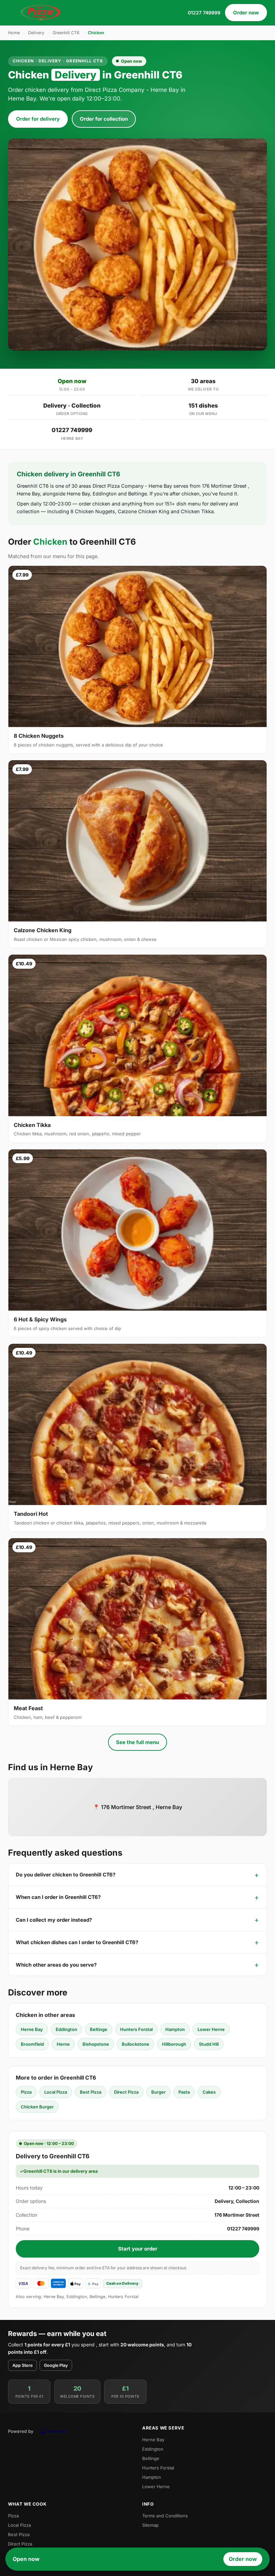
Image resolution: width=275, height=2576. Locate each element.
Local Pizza (56, 2092)
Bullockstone (135, 2044)
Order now (246, 13)
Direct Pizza (126, 2092)
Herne (63, 2044)
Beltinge (99, 2029)
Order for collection (104, 119)
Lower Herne (211, 2029)
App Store (22, 2365)
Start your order (138, 2249)
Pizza (26, 2092)
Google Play (56, 2365)
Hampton (175, 2029)
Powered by (21, 2431)
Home (14, 33)
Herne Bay (32, 2029)
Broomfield (32, 2044)
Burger (158, 2092)
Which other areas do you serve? (56, 1965)
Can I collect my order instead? (54, 1920)
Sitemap (150, 2525)
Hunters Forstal (136, 2029)
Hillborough (174, 2044)
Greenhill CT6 (66, 33)
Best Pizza (91, 2092)
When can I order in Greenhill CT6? (58, 1897)
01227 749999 (204, 13)
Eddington (66, 2029)
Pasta (184, 2092)
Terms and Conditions (165, 2516)
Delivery (36, 33)
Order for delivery (38, 119)
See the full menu (137, 1742)
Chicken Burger (37, 2107)
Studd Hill (209, 2044)
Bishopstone (96, 2044)
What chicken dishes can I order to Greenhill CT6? (77, 1942)
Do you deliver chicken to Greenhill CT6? (66, 1875)
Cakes (209, 2092)
